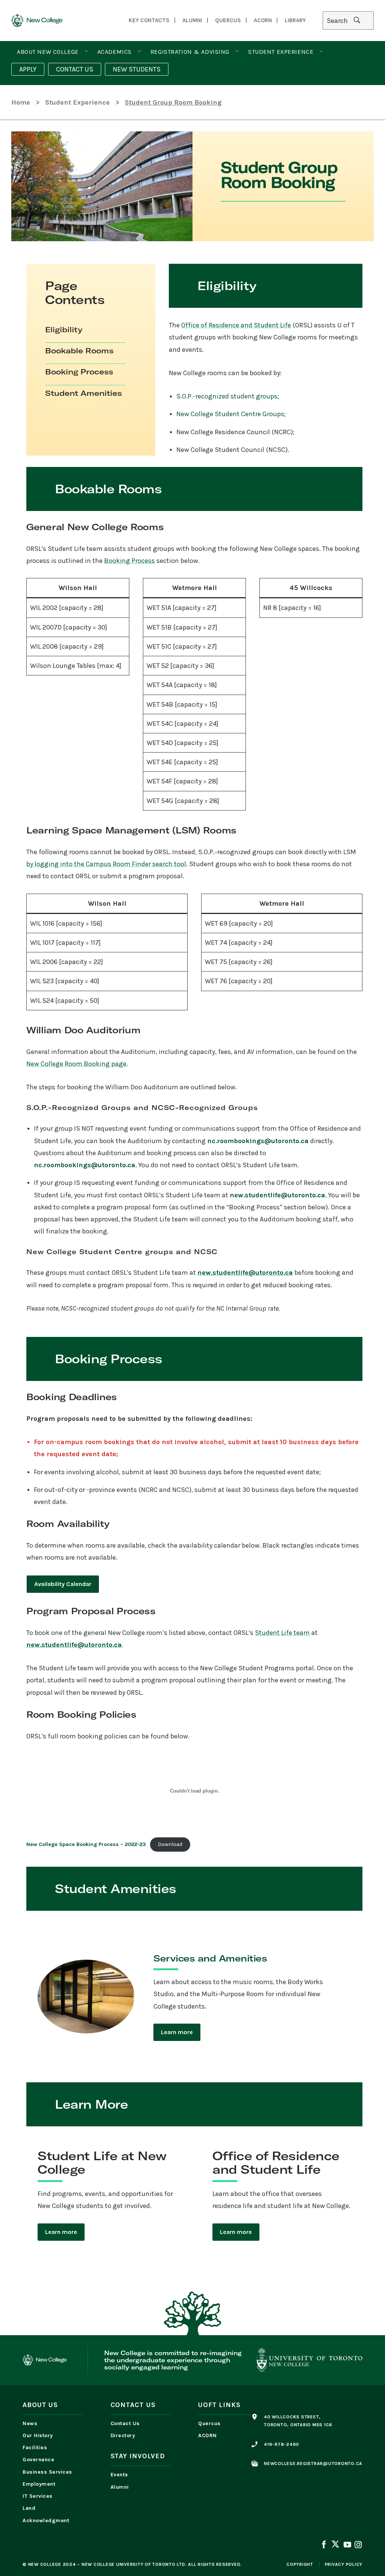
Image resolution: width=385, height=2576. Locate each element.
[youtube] (347, 2546)
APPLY (28, 69)
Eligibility (64, 329)
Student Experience (281, 52)
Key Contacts (149, 20)
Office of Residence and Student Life (236, 325)
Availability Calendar (63, 1584)
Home (21, 102)
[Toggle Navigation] (86, 52)
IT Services (38, 2496)
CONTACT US (75, 69)
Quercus (209, 2423)
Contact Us (125, 2423)
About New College (48, 52)
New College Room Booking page (76, 1064)
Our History (38, 2435)
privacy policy (344, 2564)
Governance (38, 2460)
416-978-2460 (282, 2444)
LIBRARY (295, 20)
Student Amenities (83, 393)
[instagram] (358, 2546)
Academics (114, 52)
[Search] (348, 21)
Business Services (47, 2472)
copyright (300, 2564)
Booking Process (79, 372)
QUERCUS (228, 20)
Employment (39, 2484)
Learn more (177, 2032)
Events (119, 2475)
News (30, 2423)
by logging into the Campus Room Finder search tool (106, 864)
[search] (357, 21)
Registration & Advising (190, 52)
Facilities (35, 2448)
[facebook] (324, 2546)
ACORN (263, 20)
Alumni (192, 20)
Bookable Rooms (79, 351)
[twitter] (335, 2545)
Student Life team (282, 1633)
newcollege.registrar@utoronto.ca (313, 2463)
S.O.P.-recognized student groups (227, 396)
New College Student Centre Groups (230, 414)
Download (170, 1844)
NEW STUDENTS (137, 69)
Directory (123, 2435)
